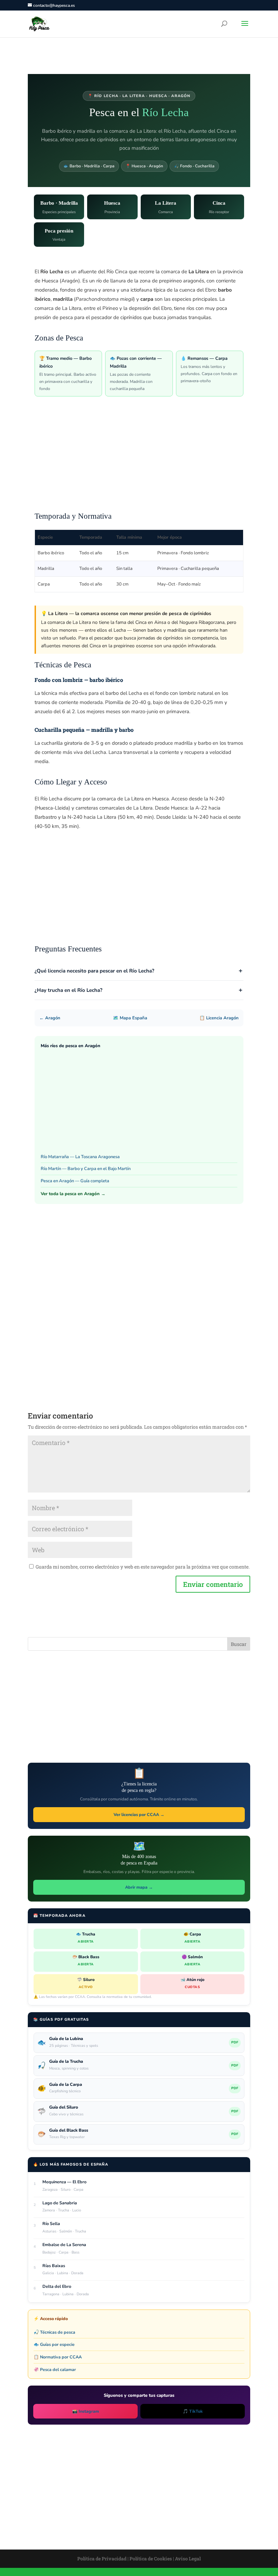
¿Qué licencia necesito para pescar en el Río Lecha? (94, 971)
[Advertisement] (139, 458)
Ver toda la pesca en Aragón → (73, 1194)
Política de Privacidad (102, 2559)
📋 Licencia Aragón (219, 1018)
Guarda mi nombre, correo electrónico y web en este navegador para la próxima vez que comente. (143, 1567)
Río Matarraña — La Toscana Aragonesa (80, 1157)
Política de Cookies (151, 2559)
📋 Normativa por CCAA (58, 2357)
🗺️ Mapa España (130, 1018)
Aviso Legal (188, 2559)
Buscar (239, 1644)
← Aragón (50, 1018)
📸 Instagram (86, 2411)
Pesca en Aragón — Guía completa (75, 1181)
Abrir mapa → (139, 1887)
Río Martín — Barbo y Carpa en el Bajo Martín (86, 1169)
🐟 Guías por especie (54, 2344)
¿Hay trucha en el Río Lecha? (68, 990)
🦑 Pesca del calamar (55, 2369)
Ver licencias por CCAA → (139, 1814)
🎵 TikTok (193, 2411)
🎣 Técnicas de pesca (54, 2332)
